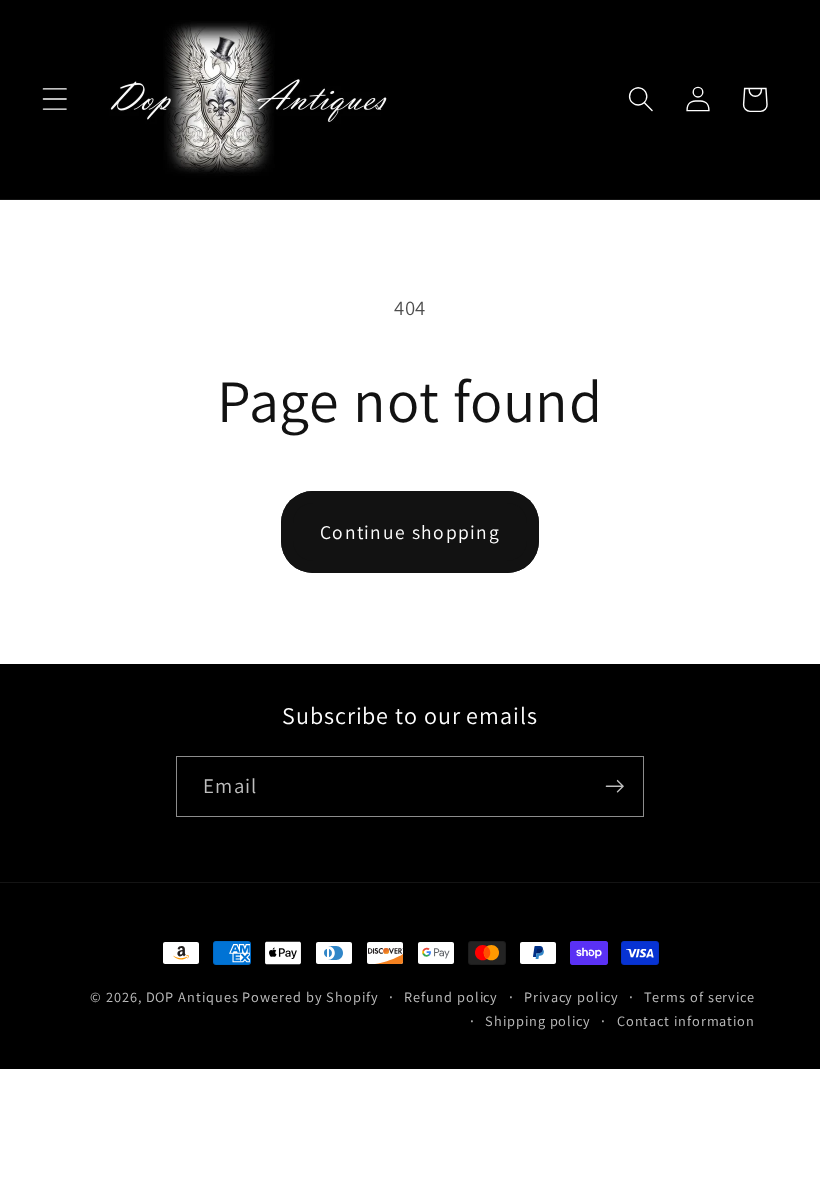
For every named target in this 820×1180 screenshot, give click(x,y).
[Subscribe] (614, 786)
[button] (54, 99)
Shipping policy (538, 1020)
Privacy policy (571, 996)
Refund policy (451, 996)
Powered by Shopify (310, 996)
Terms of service (699, 996)
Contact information (686, 1020)
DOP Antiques (192, 996)
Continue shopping (410, 532)
